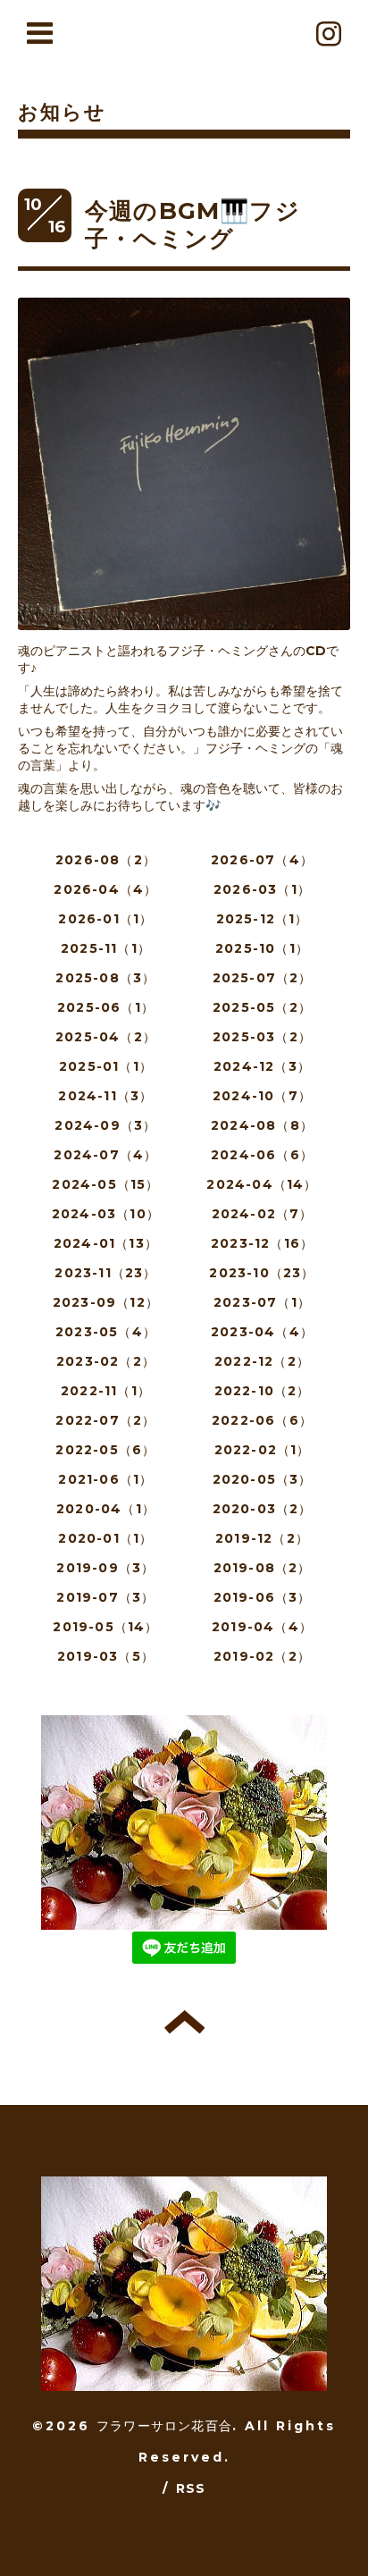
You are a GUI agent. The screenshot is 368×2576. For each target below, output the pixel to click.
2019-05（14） (105, 1627)
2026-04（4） (105, 889)
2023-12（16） (262, 1243)
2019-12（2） (262, 1538)
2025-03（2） (262, 1037)
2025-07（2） (263, 978)
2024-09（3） (105, 1125)
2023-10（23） (262, 1273)
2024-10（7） (262, 1096)
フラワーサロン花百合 (164, 2426)
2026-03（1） (262, 889)
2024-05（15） (105, 1184)
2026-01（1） (105, 919)
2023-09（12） (106, 1302)
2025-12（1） (263, 919)
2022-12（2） (262, 1361)
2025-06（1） (106, 1007)
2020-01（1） (105, 1538)
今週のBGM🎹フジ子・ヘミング (192, 225)
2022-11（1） (106, 1391)
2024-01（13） (106, 1243)
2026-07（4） (262, 860)
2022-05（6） (105, 1450)
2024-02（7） (263, 1214)
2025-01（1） (106, 1066)
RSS (191, 2488)
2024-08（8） (262, 1125)
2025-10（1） (262, 948)
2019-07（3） (105, 1597)
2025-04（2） (106, 1037)
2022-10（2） (263, 1391)
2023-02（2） (106, 1361)
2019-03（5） (106, 1656)
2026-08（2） (106, 860)
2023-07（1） (262, 1302)
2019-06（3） (263, 1597)
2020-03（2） (263, 1509)
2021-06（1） (105, 1479)
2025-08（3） (105, 978)
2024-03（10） (106, 1214)
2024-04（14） (262, 1184)
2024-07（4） (105, 1155)
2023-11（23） (105, 1273)
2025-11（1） (106, 948)
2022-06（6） (262, 1420)
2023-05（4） (106, 1332)
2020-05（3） (263, 1479)
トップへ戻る (184, 2022)
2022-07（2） (105, 1420)
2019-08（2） (263, 1568)
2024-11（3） (105, 1096)
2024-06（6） (262, 1155)
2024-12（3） (262, 1066)
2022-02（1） (263, 1450)
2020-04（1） (106, 1509)
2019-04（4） (262, 1627)
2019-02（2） (262, 1656)
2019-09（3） (105, 1568)
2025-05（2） (262, 1007)
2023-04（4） (262, 1332)
